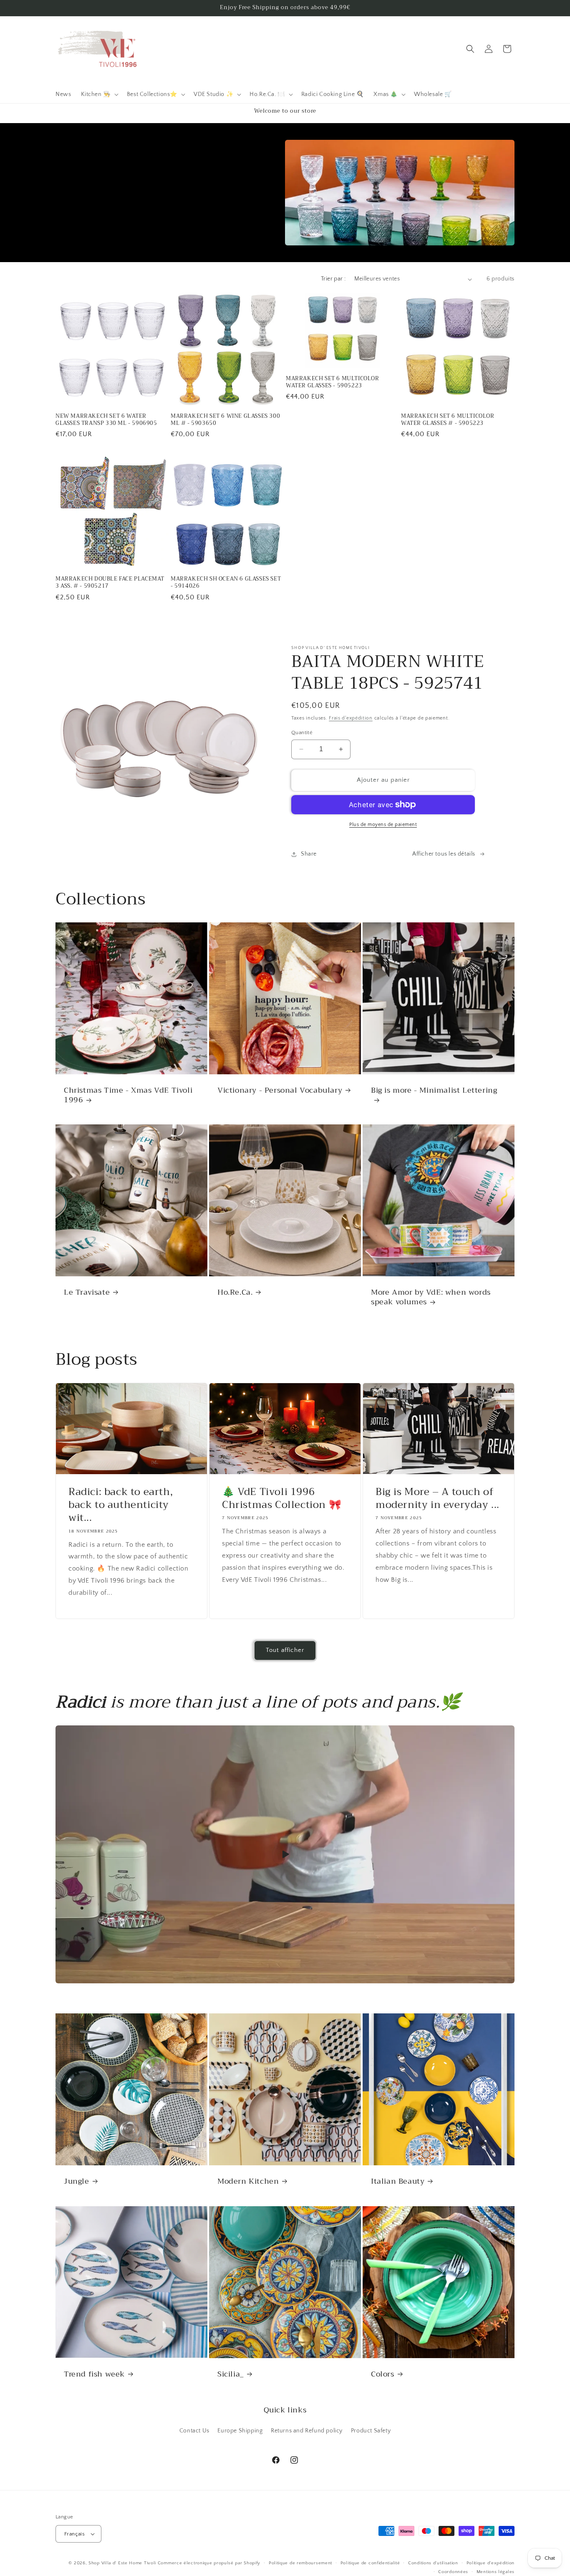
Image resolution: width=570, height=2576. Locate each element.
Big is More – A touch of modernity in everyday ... (438, 1498)
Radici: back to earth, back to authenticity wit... (121, 1505)
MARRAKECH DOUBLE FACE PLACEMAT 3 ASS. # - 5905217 (110, 583)
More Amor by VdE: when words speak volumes (431, 1297)
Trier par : (333, 279)
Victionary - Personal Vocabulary (280, 1090)
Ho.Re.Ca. (235, 1292)
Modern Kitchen (248, 2181)
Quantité (302, 732)
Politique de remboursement (300, 2563)
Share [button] (309, 854)
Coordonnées (453, 2571)
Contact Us (194, 2431)
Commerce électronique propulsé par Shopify (209, 2563)
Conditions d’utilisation (433, 2563)
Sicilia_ (231, 2374)
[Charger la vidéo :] (285, 1855)
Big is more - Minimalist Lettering (434, 1091)
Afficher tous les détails (444, 854)
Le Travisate (87, 1292)
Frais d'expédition (351, 718)
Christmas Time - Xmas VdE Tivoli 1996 (128, 1095)
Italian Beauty (398, 2181)
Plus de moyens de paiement (383, 825)
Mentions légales (496, 2571)
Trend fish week (94, 2374)
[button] (99, 94)
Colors (383, 2374)
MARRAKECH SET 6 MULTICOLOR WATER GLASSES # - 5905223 (448, 420)
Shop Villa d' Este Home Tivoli (123, 2563)
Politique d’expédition (491, 2563)
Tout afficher (285, 1650)
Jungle (77, 2181)
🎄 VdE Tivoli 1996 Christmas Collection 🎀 (282, 1498)
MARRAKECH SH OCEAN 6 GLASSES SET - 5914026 (226, 583)
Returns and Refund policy (307, 2431)
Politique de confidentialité (370, 2563)
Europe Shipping (240, 2431)
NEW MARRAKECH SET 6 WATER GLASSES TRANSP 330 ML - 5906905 (106, 420)
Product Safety (371, 2431)
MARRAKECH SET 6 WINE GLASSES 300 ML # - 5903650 (225, 420)
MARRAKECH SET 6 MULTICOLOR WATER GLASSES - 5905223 (333, 382)
